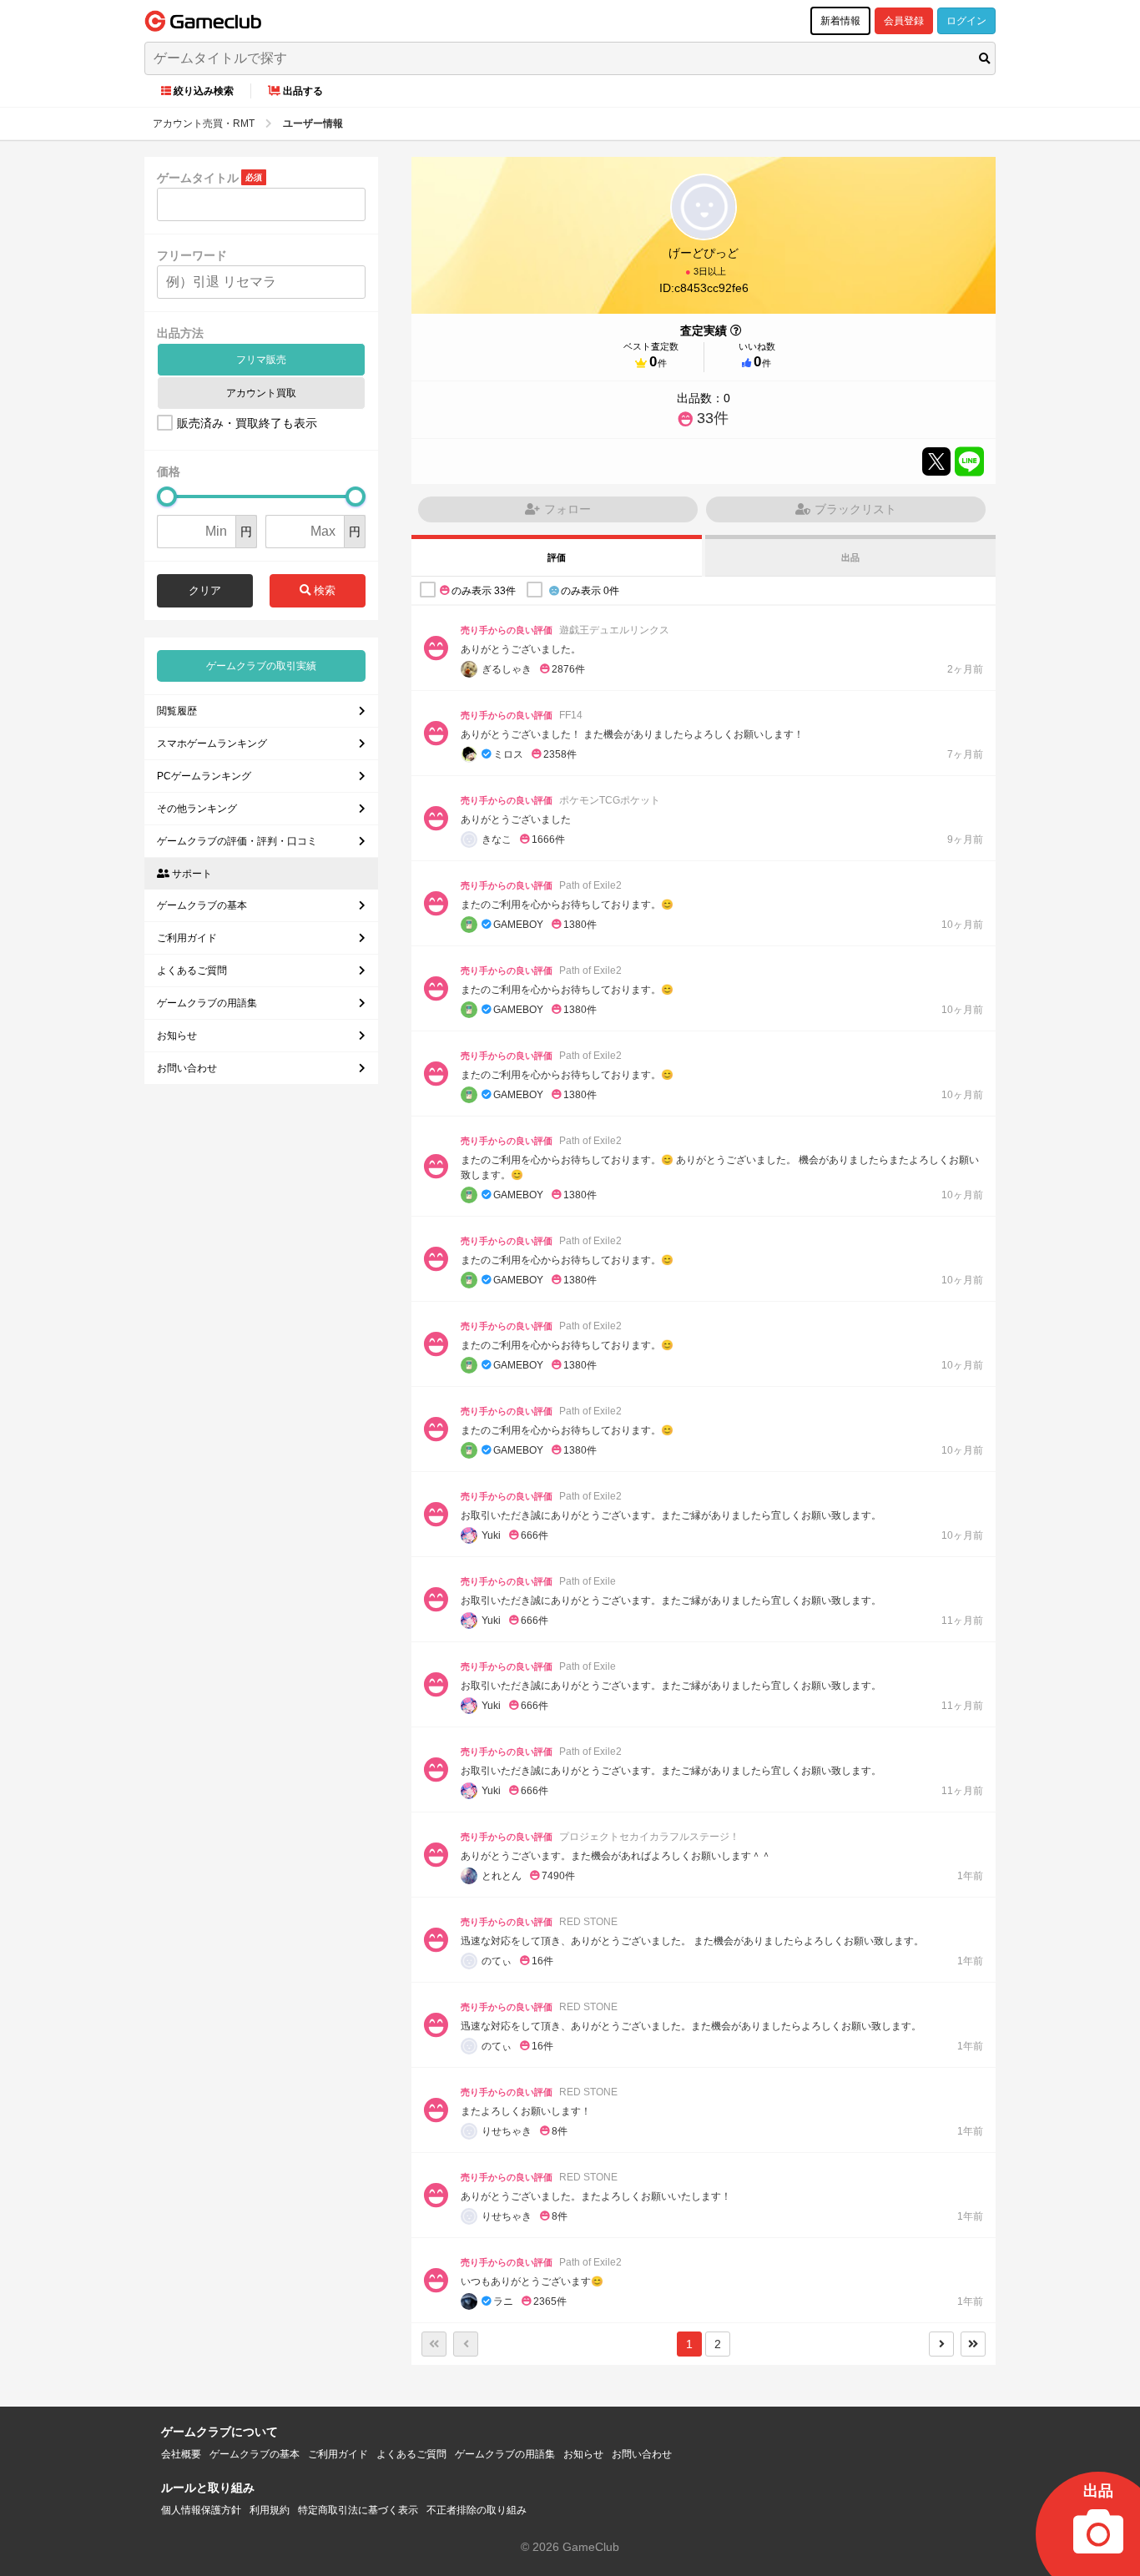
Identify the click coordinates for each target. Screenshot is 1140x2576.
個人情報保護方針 (201, 2510)
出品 (850, 557)
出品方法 (180, 333)
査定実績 (704, 330)
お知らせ (177, 1036)
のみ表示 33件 (484, 591)
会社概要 (181, 2454)
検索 (323, 590)
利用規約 (270, 2510)
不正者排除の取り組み (477, 2510)
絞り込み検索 (204, 91)
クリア (205, 590)
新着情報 (840, 21)
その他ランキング (197, 809)
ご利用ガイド (187, 938)
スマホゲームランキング (212, 744)
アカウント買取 (261, 393)
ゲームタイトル (198, 178)
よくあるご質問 (192, 970)
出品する (303, 91)
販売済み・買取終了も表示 (247, 423)
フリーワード (192, 255)
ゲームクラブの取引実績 (261, 666)
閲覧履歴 (177, 711)
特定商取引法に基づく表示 (358, 2510)
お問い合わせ (187, 1068)
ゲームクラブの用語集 (207, 1003)
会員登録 (904, 21)
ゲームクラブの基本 (202, 905)
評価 (557, 557)
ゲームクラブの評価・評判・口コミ (237, 841)
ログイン (966, 21)
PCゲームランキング (204, 776)
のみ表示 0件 (590, 591)
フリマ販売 (261, 360)
